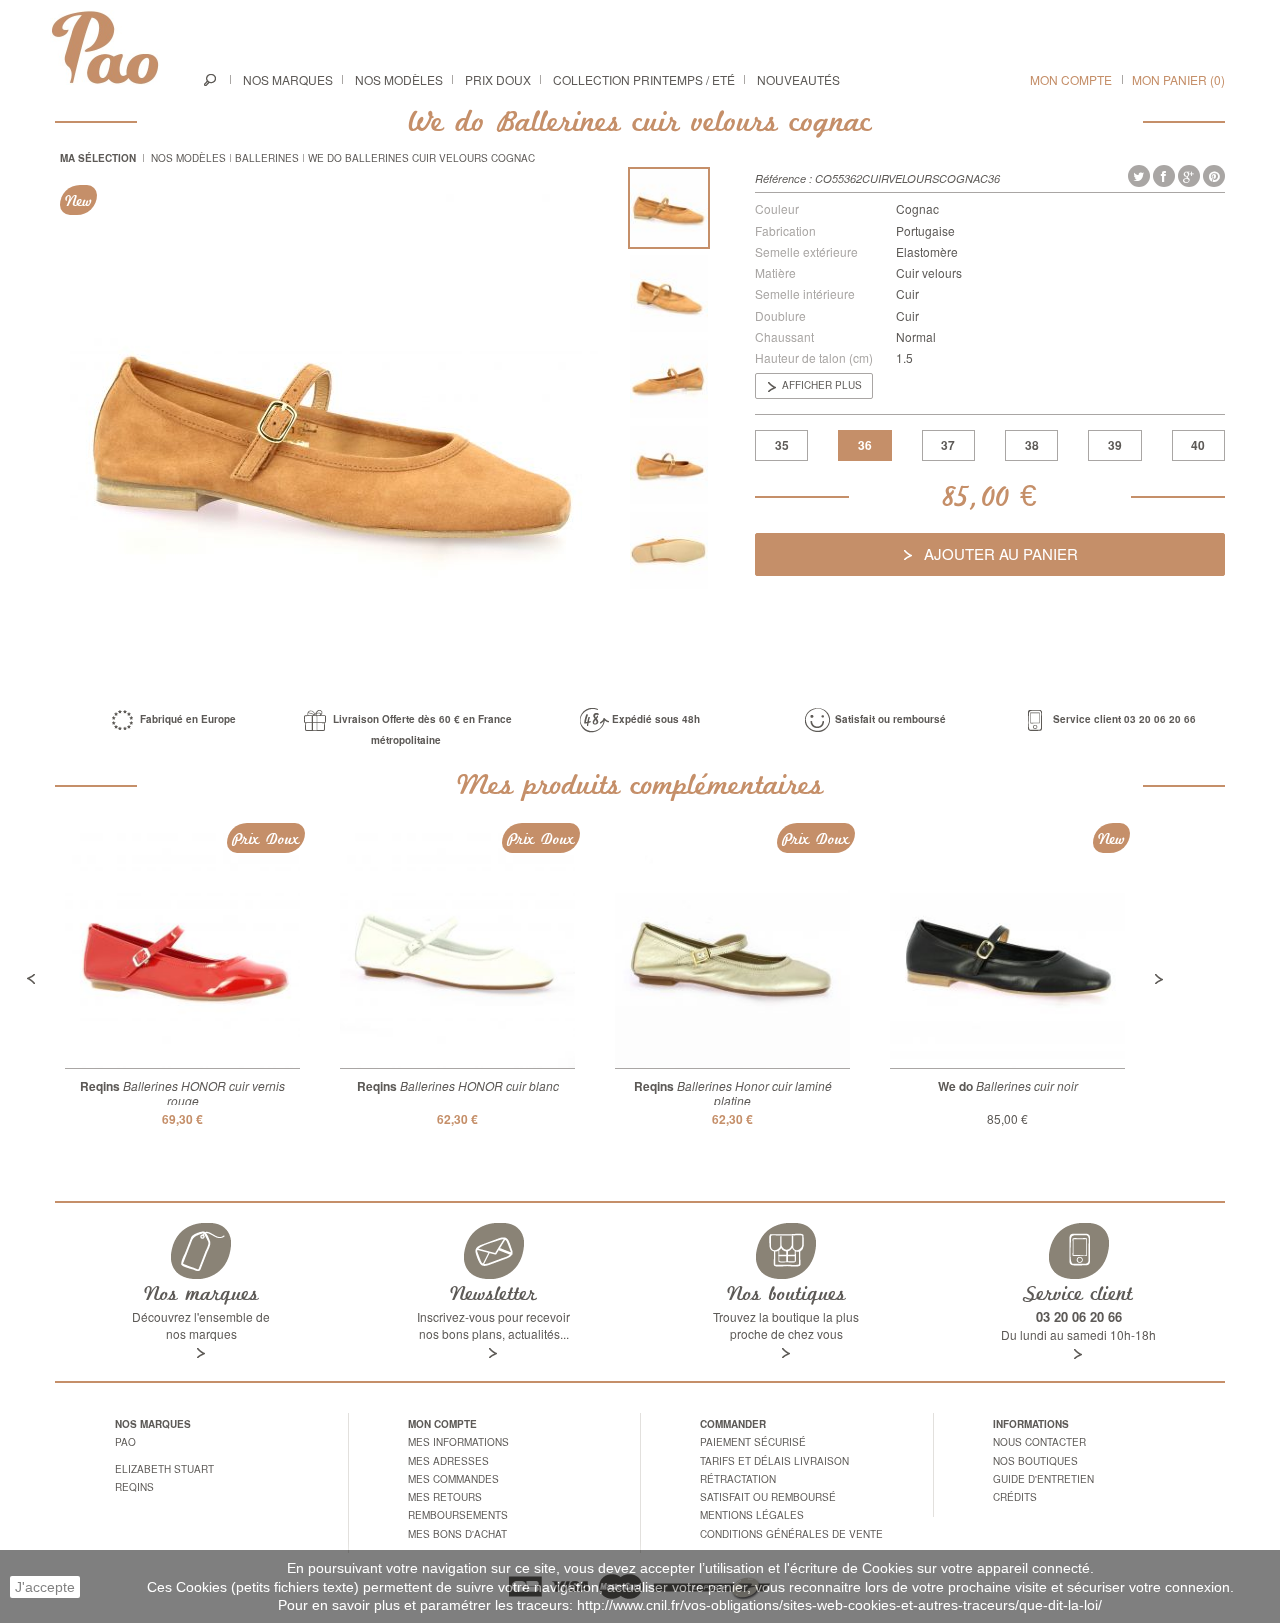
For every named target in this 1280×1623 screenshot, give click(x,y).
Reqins (134, 1487)
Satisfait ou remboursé (768, 1497)
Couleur (777, 208)
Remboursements (458, 1515)
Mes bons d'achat (457, 1534)
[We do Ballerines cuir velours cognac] (669, 208)
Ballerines (267, 158)
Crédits (1015, 1497)
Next (1159, 979)
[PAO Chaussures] (105, 47)
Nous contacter (1039, 1442)
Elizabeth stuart (164, 1469)
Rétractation (738, 1479)
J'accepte (45, 1587)
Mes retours (445, 1497)
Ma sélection (98, 158)
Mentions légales (752, 1515)
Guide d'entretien (1043, 1479)
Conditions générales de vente (791, 1534)
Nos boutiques (1035, 1461)
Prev (31, 979)
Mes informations (458, 1442)
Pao (125, 1442)
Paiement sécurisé (753, 1442)
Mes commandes (453, 1479)
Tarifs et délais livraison (774, 1461)
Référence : (783, 178)
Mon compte (1071, 79)
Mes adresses (448, 1461)
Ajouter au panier (999, 553)
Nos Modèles (188, 158)
